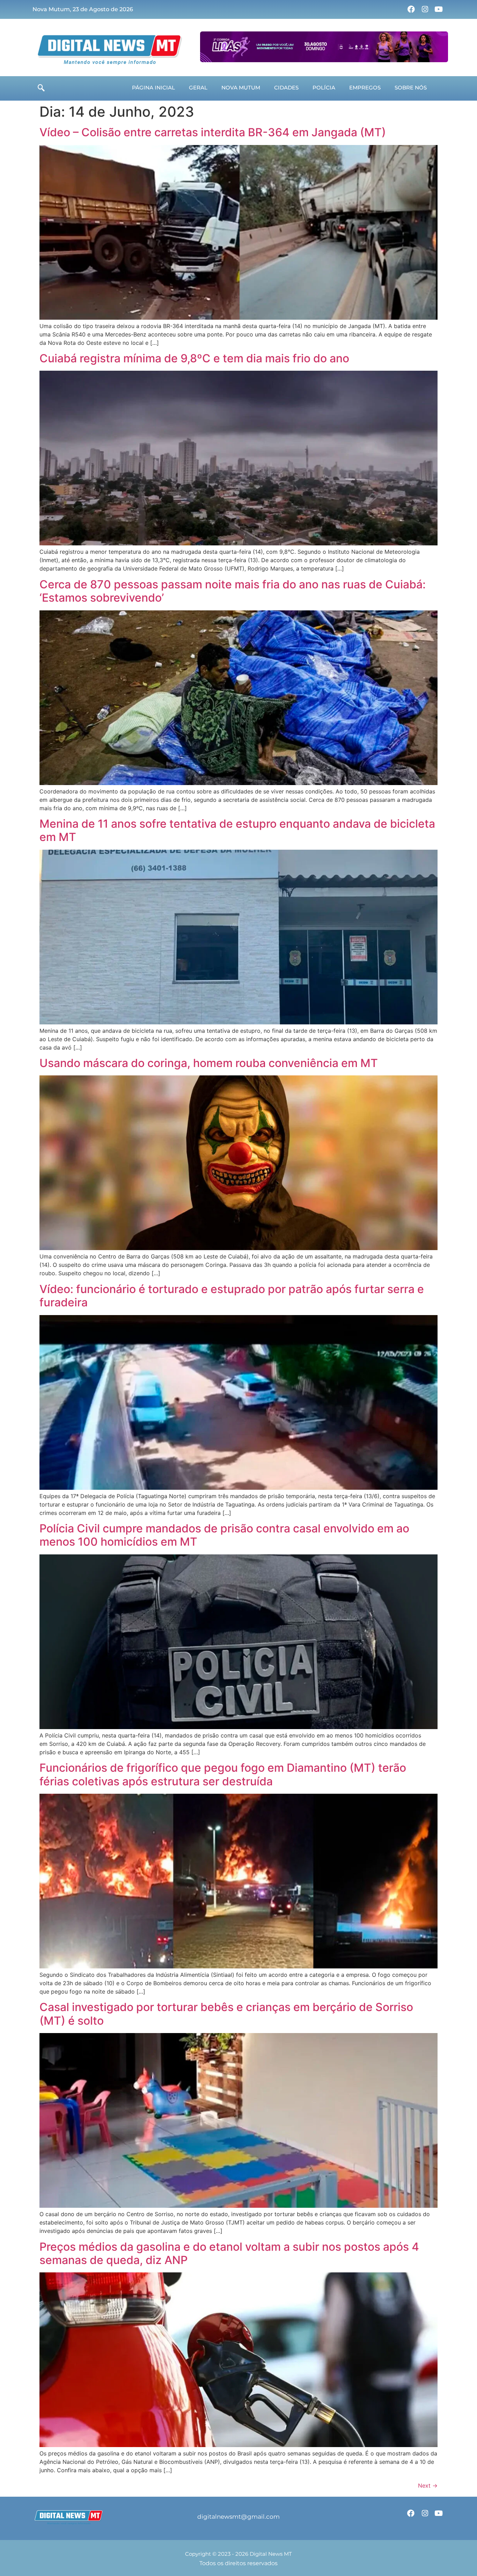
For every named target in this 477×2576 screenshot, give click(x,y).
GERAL (198, 88)
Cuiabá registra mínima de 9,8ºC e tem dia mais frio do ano (194, 358)
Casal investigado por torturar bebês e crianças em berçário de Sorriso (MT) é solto (226, 2014)
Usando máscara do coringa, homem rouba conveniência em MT (209, 1063)
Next (428, 2486)
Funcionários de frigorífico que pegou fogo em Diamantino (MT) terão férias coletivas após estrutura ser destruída (223, 1774)
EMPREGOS (365, 88)
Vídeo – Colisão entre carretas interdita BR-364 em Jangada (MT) (213, 132)
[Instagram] (425, 9)
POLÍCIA (324, 88)
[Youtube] (439, 9)
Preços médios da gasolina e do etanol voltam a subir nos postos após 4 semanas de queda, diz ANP (229, 2253)
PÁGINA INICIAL (153, 88)
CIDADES (286, 88)
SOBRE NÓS (411, 88)
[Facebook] (411, 9)
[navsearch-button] (41, 88)
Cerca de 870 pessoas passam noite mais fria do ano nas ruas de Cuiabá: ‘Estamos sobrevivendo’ (233, 591)
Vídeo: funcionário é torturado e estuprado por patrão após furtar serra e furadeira (232, 1296)
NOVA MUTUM (241, 88)
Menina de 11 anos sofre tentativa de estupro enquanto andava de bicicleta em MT (237, 830)
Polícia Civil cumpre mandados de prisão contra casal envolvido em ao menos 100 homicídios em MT (224, 1535)
